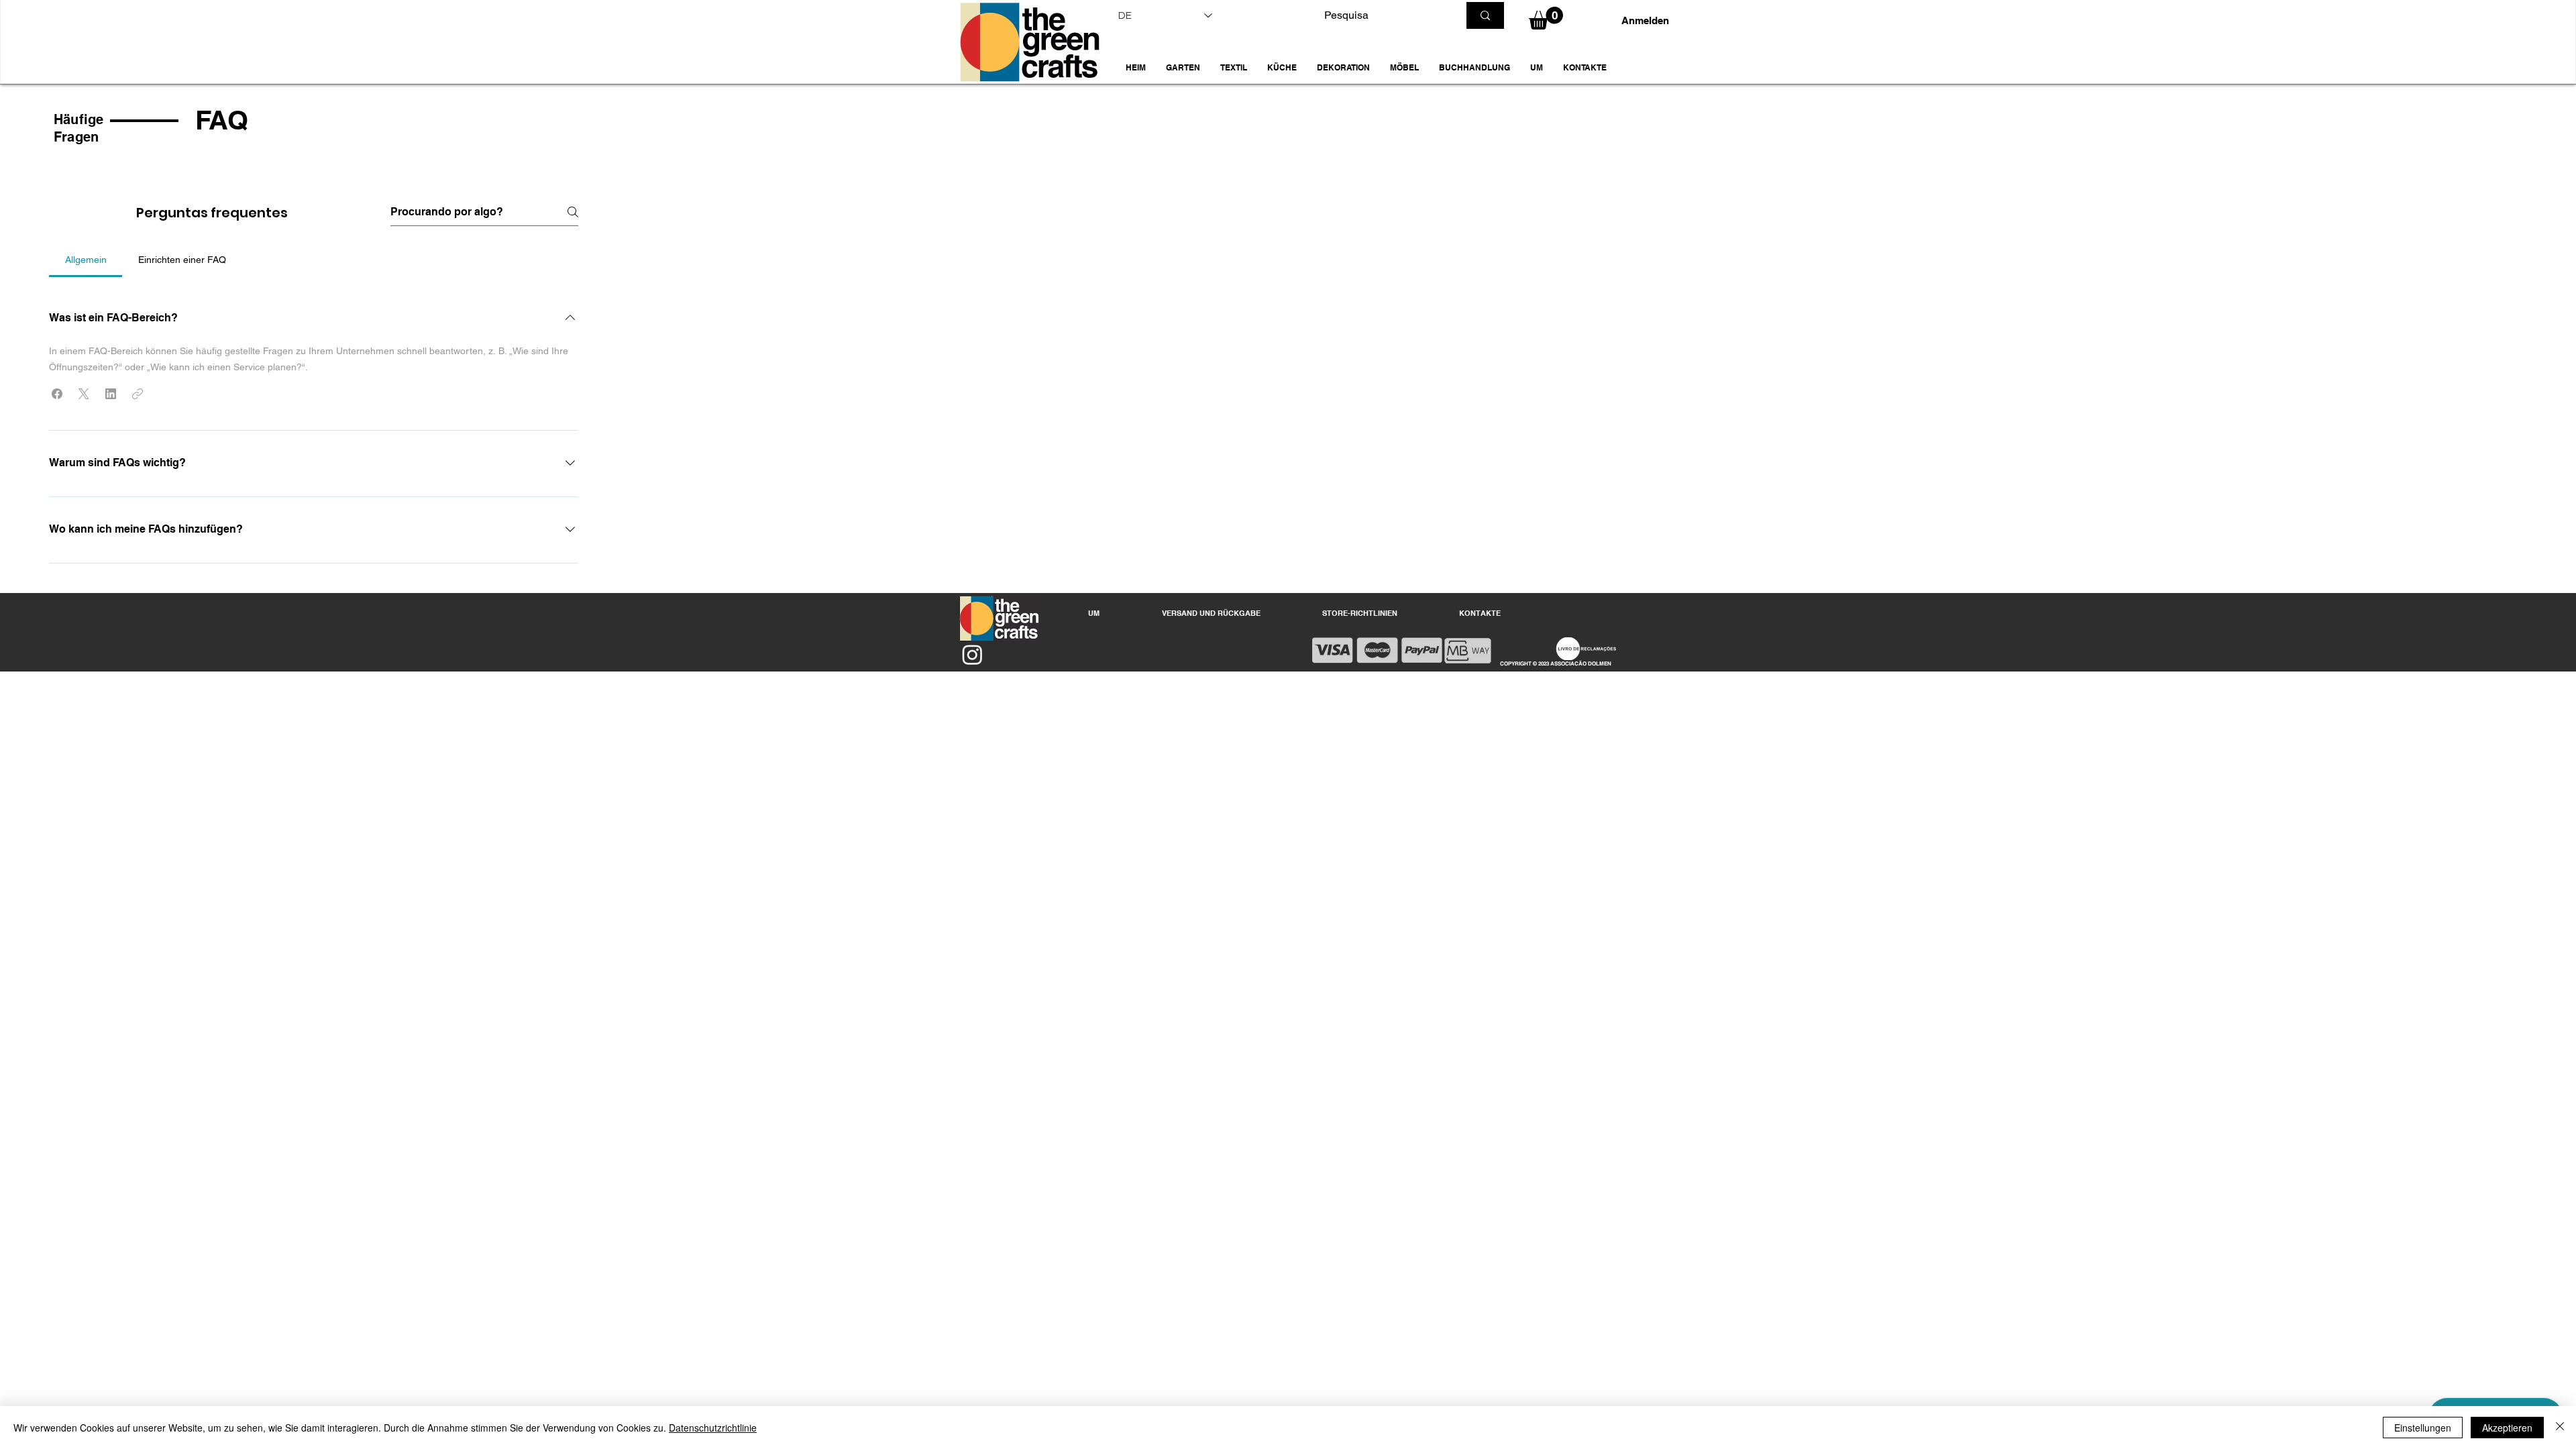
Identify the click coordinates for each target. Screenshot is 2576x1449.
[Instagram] (972, 654)
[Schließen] (2560, 1428)
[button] (1183, 68)
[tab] (86, 260)
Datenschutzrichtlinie (713, 1428)
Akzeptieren (2507, 1428)
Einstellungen (2423, 1428)
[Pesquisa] (1485, 15)
